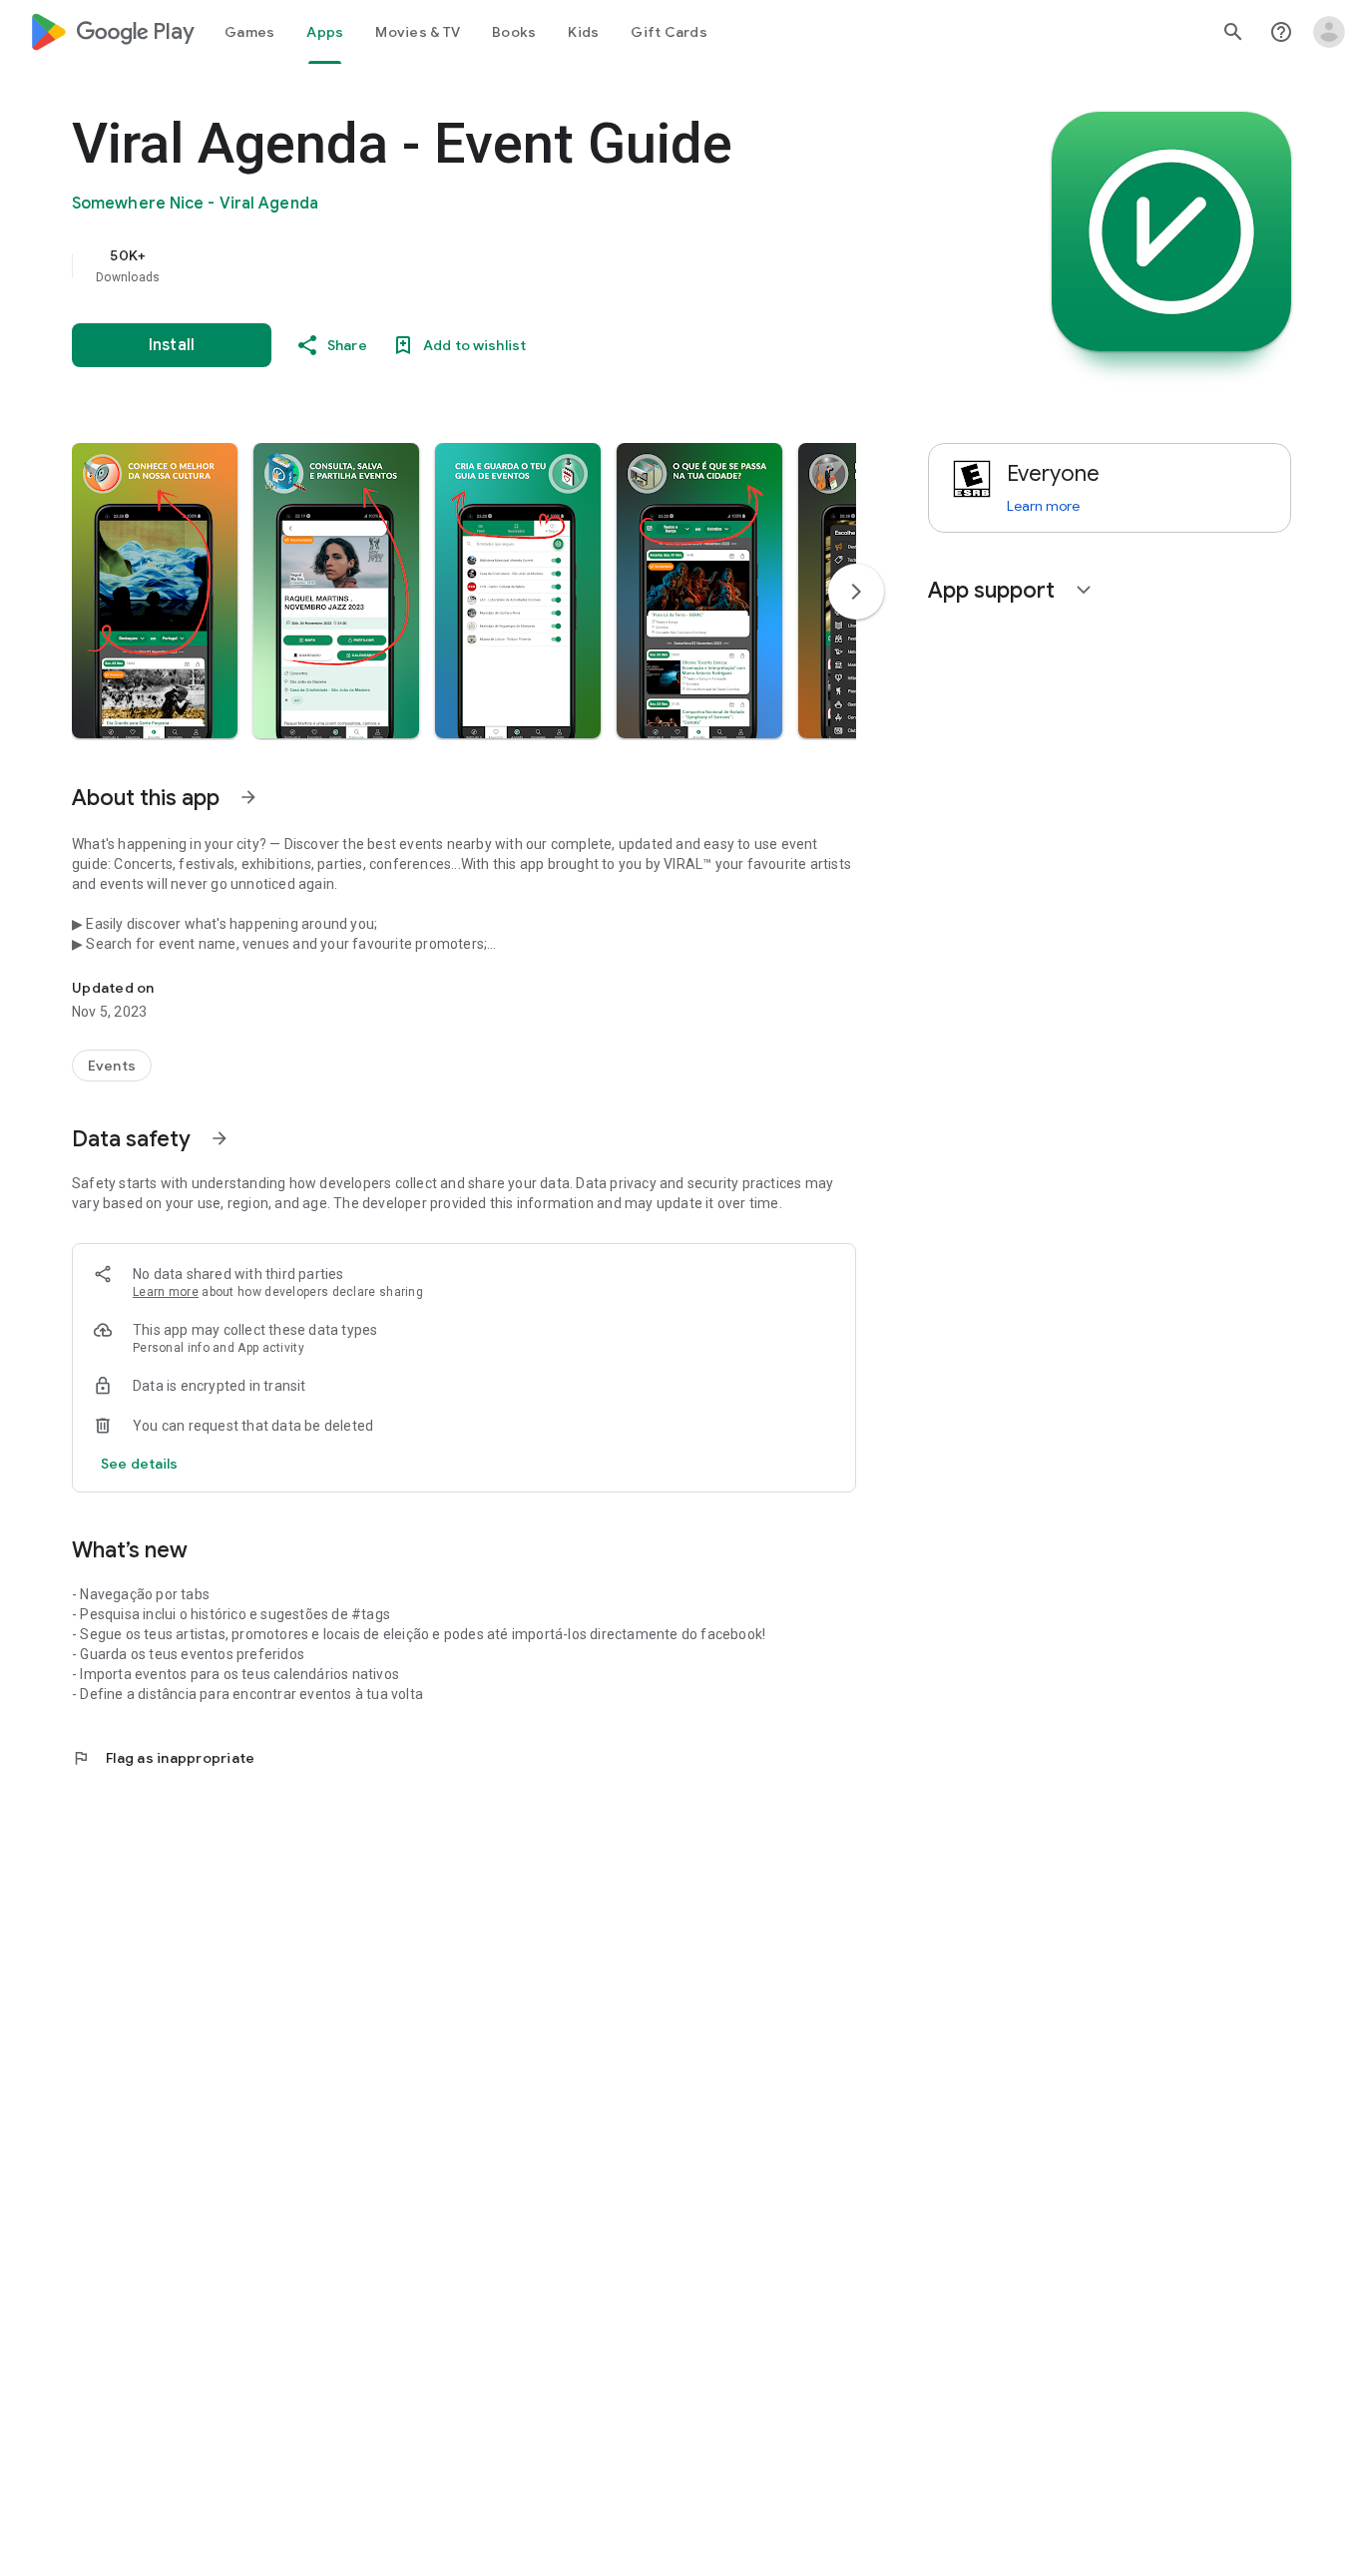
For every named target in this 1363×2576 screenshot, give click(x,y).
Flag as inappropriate (163, 1758)
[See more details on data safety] (140, 1464)
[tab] (249, 32)
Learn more (166, 1292)
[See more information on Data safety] (220, 1138)
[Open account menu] (1329, 32)
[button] (155, 591)
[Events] (112, 1066)
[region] (471, 265)
